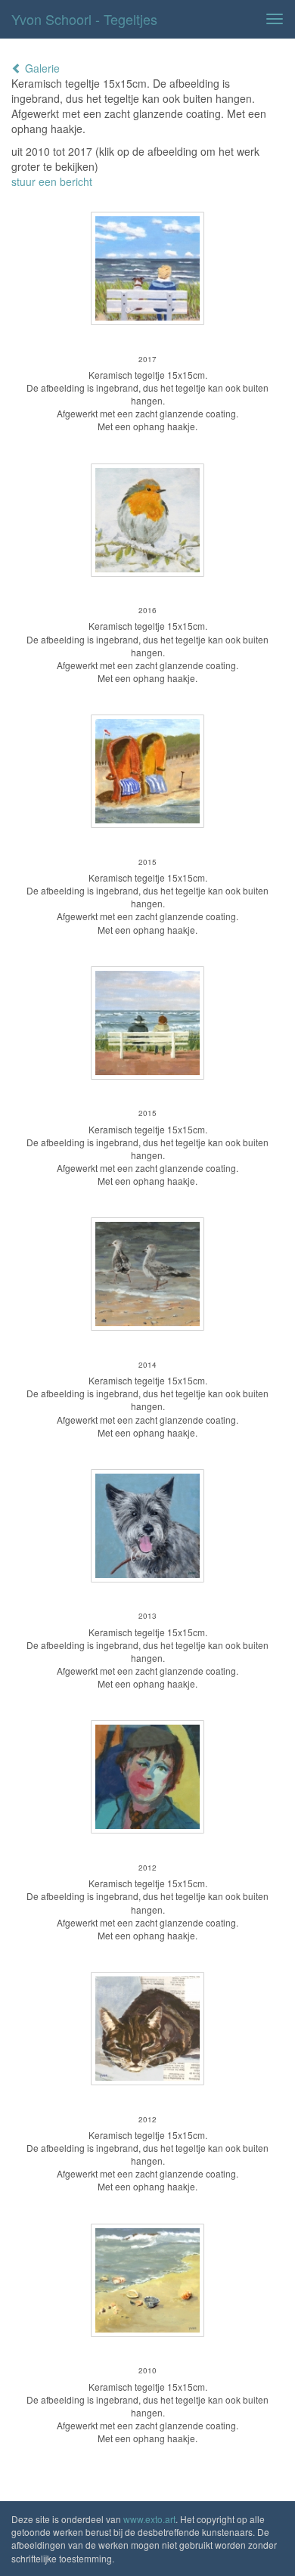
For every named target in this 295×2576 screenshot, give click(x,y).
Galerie (41, 68)
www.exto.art (149, 2519)
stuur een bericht (52, 181)
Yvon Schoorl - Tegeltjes (84, 19)
